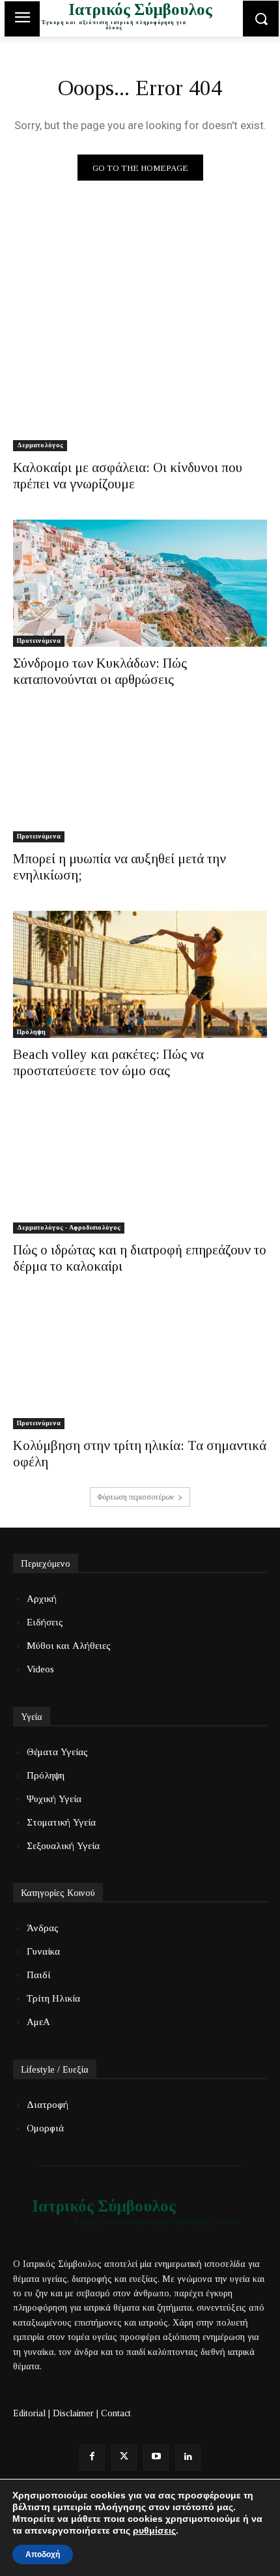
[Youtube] (156, 2457)
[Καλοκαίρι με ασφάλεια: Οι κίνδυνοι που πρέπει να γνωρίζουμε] (140, 388)
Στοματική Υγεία (61, 1822)
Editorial (29, 2413)
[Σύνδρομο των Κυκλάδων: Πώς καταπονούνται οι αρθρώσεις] (140, 583)
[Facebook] (92, 2457)
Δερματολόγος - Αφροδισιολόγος (69, 1227)
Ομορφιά (45, 2128)
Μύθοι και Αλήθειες (69, 1646)
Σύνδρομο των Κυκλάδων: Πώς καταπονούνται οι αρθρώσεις (100, 671)
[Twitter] (124, 2457)
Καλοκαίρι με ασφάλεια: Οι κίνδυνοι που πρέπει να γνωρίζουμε (128, 476)
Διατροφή (48, 2105)
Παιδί (38, 1975)
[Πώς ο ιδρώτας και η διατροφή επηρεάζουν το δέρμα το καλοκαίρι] (140, 1170)
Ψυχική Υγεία (54, 1799)
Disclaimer (73, 2413)
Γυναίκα (43, 1951)
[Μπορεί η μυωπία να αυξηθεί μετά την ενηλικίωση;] (140, 779)
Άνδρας (43, 1928)
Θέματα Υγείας (57, 1752)
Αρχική (42, 1599)
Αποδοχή (43, 2554)
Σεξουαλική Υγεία (63, 1846)
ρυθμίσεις (154, 2530)
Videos (40, 1669)
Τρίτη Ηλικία (53, 1998)
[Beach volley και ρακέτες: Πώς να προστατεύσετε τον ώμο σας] (140, 974)
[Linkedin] (188, 2457)
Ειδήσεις (45, 1622)
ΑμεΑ (38, 2022)
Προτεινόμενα (39, 641)
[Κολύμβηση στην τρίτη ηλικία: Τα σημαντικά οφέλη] (140, 1366)
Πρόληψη (31, 1032)
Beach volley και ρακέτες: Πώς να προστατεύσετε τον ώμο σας (108, 1062)
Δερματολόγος (40, 445)
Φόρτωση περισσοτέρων (135, 1497)
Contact (116, 2413)
